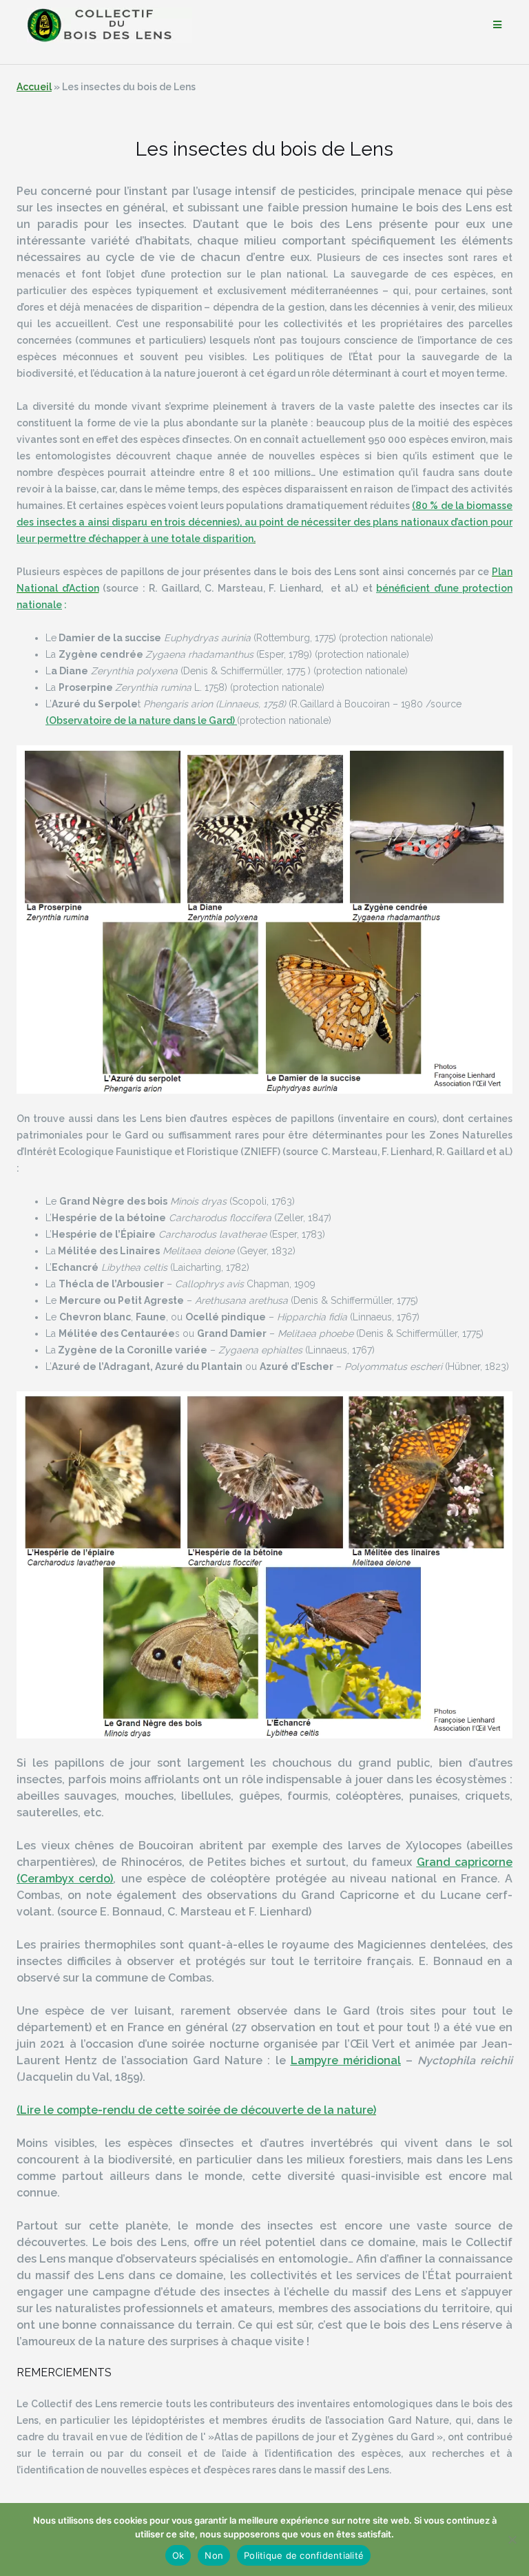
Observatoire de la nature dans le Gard (141, 720)
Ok (178, 2555)
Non (214, 2555)
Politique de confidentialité (304, 2555)
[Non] (512, 2539)
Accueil (34, 87)
